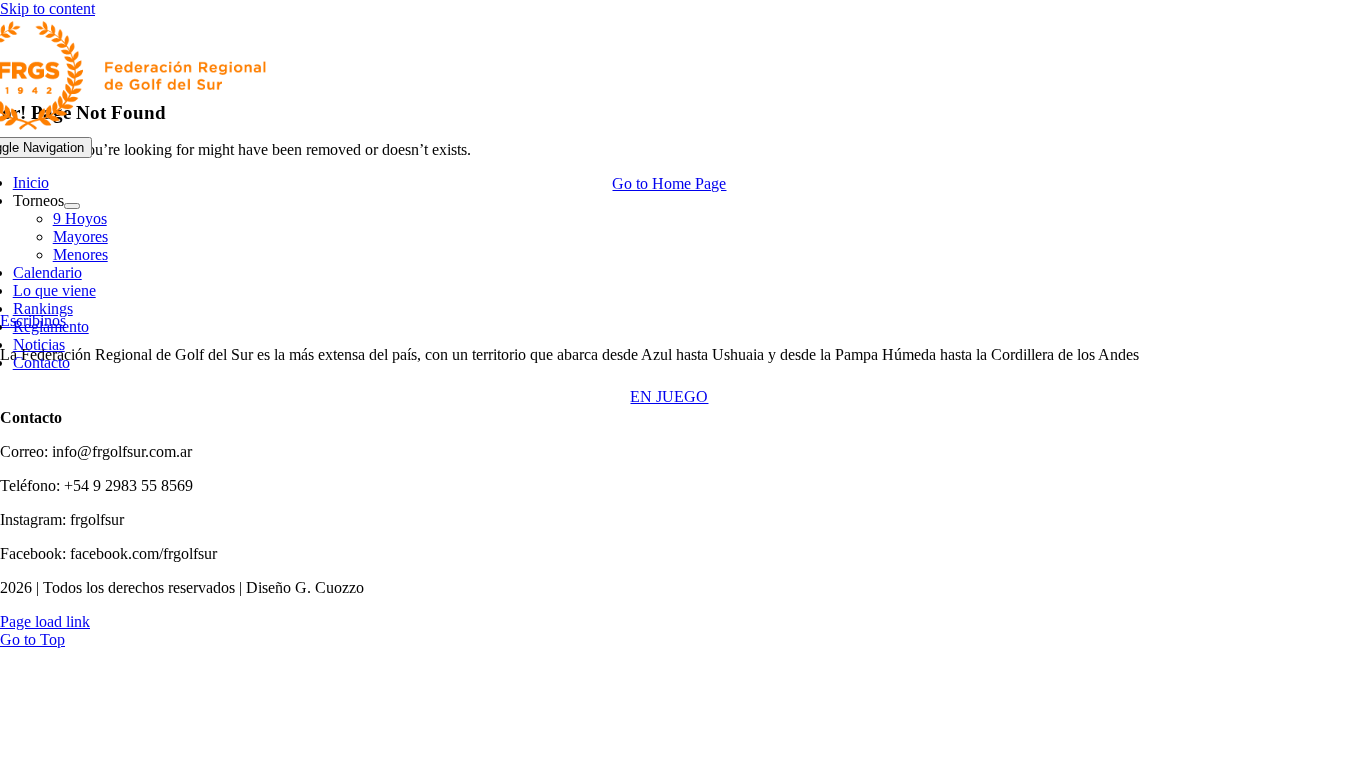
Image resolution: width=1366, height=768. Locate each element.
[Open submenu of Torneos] (72, 206)
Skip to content (47, 8)
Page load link (45, 621)
